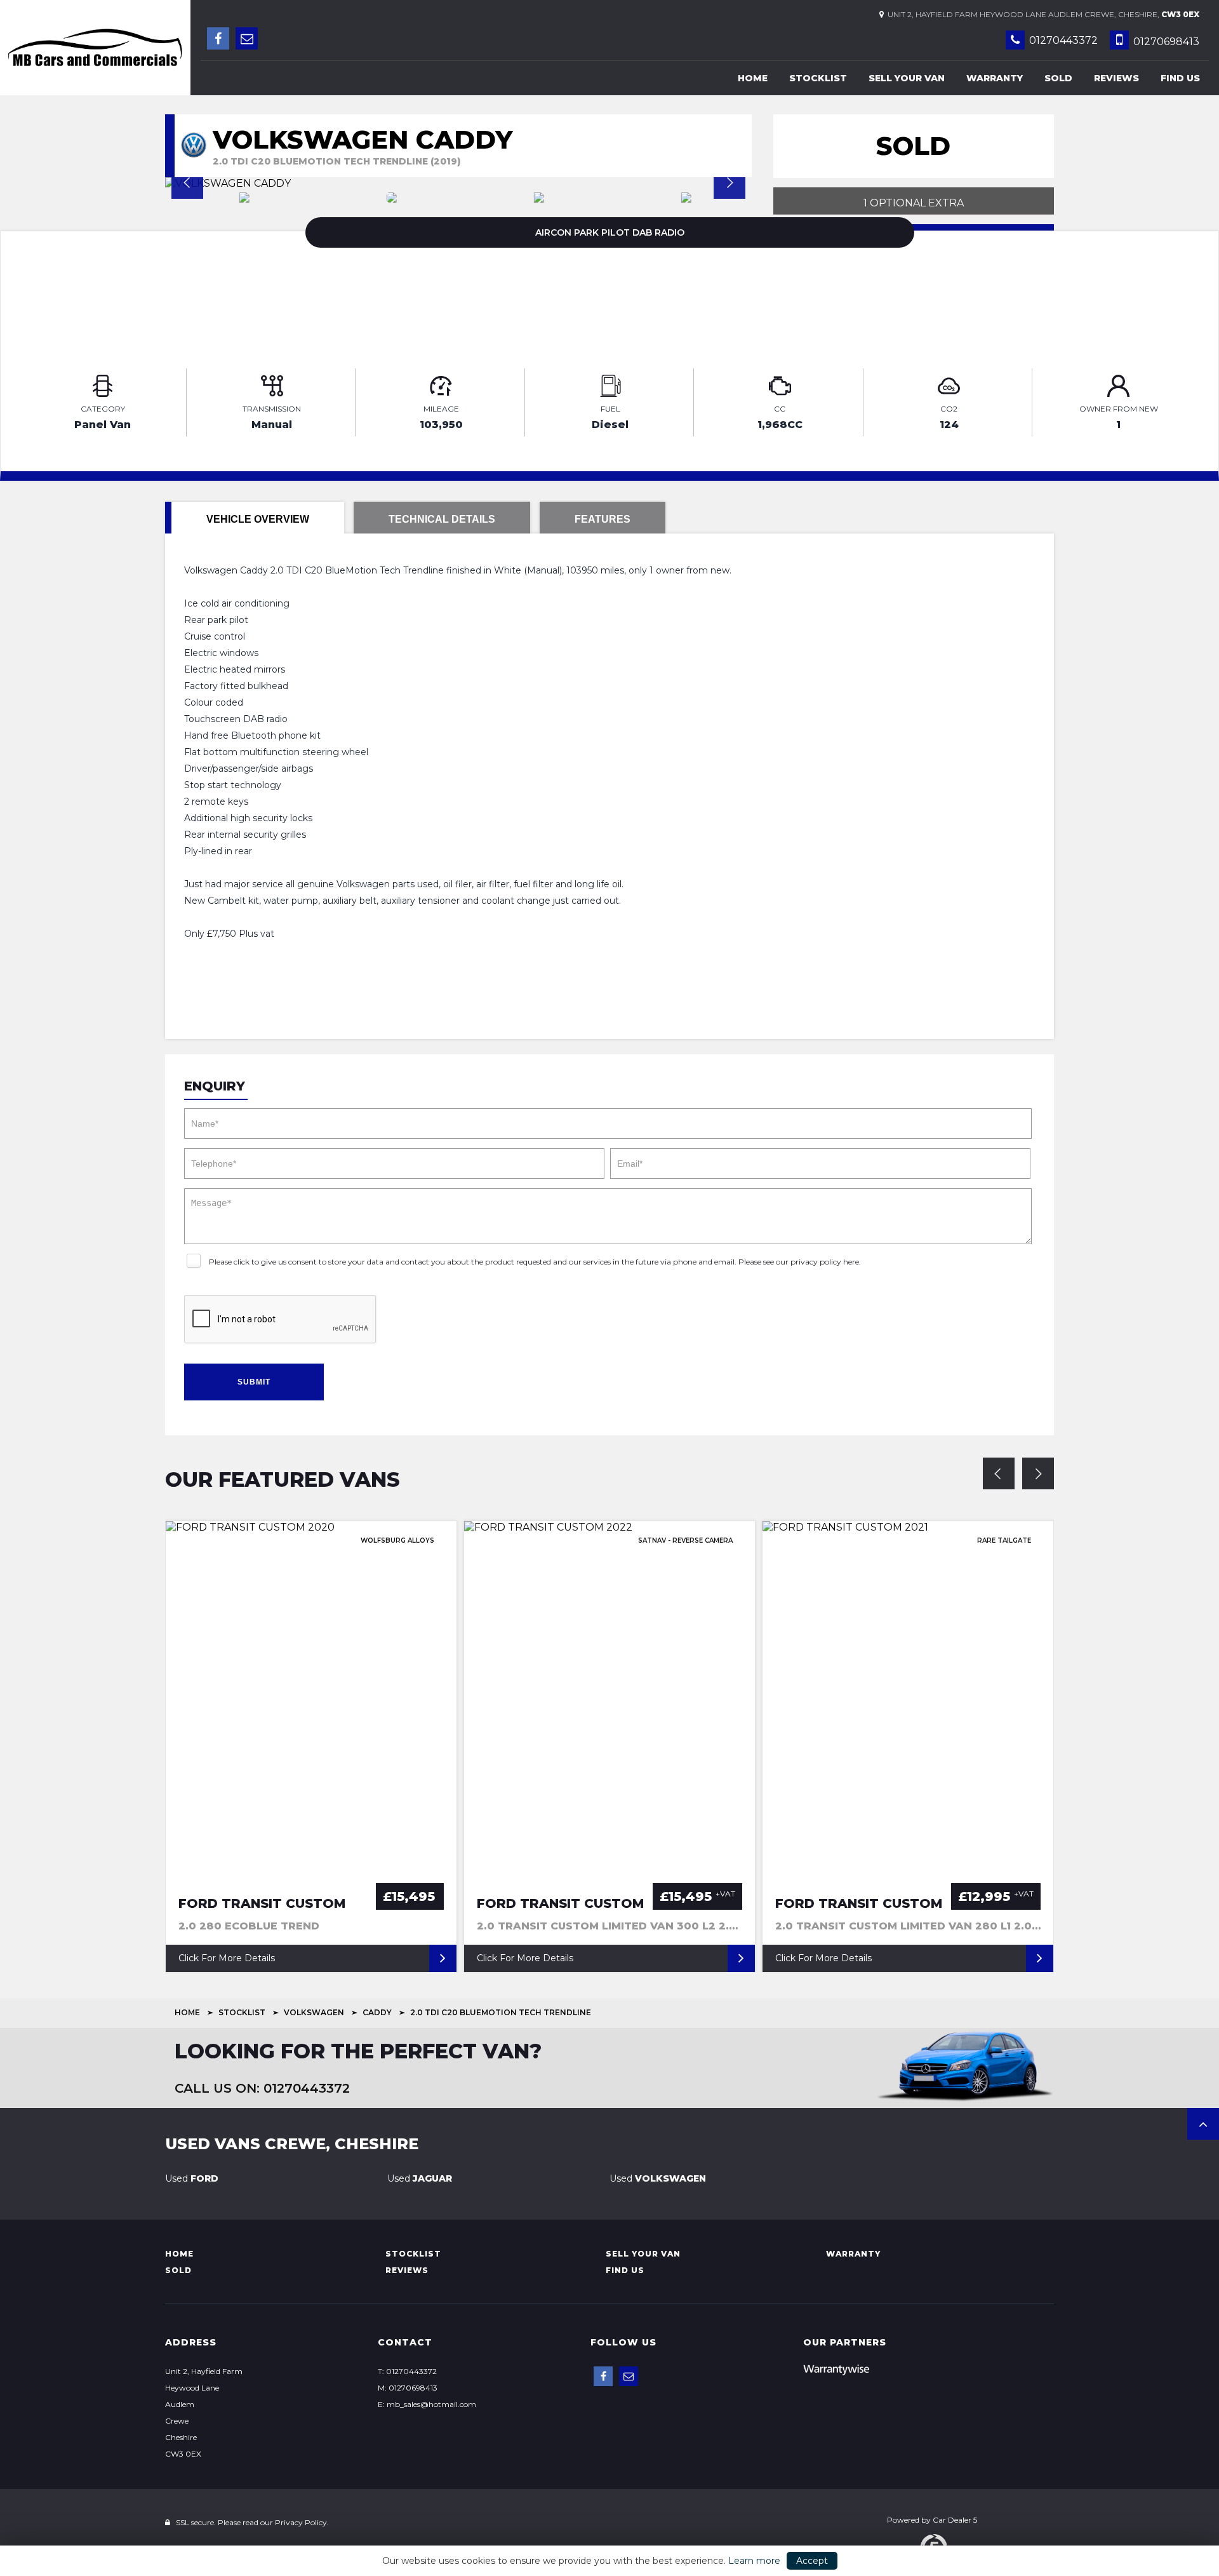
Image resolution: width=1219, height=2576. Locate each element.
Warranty (995, 78)
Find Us (1180, 78)
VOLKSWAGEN (314, 2012)
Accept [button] (812, 2561)
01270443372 (1062, 40)
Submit (254, 1382)
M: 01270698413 (408, 2388)
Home (753, 78)
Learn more (754, 2561)
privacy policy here (825, 1262)
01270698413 (1165, 42)
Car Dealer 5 (955, 2520)
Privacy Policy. (302, 2522)
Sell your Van (907, 78)
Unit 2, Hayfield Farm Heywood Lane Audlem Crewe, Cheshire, (1042, 14)
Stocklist (818, 78)
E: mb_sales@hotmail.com (427, 2404)
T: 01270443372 (407, 2371)
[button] (1203, 2124)
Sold (1058, 78)
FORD (192, 2178)
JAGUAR (420, 2178)
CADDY (377, 2012)
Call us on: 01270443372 (262, 2088)
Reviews (1116, 78)
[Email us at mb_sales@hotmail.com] (247, 38)
